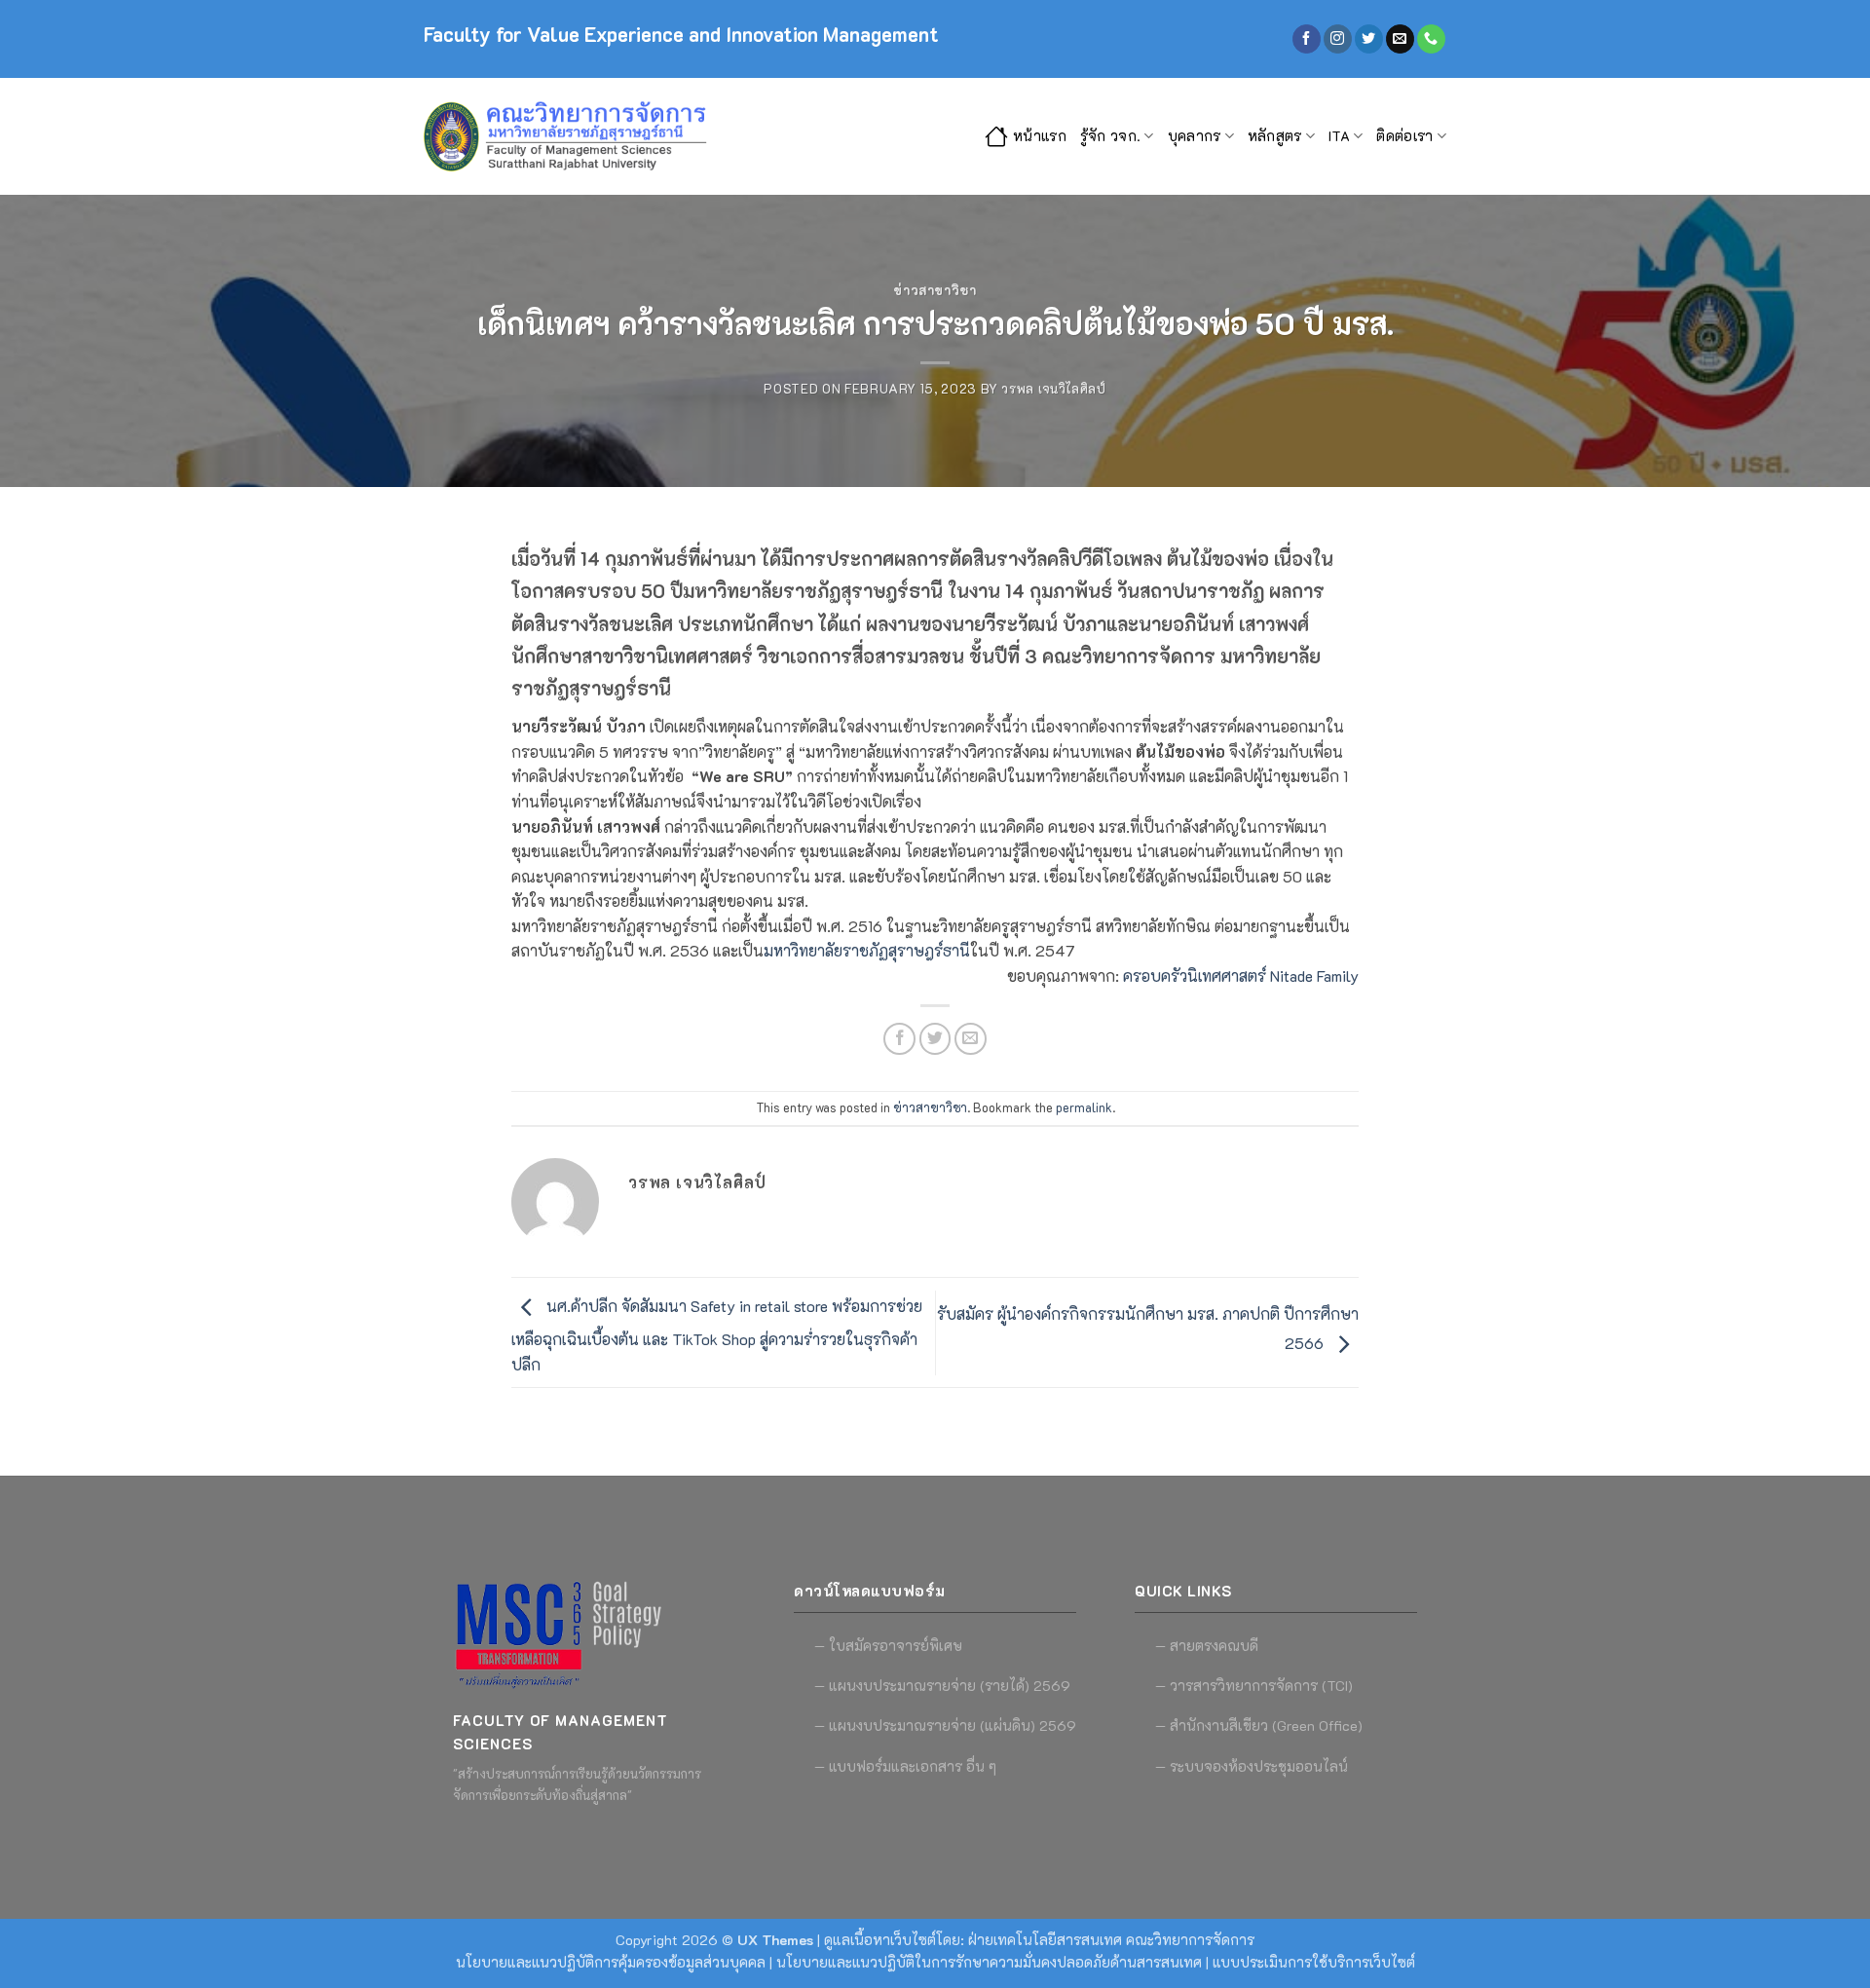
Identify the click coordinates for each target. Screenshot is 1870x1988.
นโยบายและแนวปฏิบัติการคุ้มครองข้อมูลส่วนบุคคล (611, 1962)
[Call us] (1431, 39)
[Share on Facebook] (899, 1039)
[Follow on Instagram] (1338, 39)
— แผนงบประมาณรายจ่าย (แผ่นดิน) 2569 (945, 1725)
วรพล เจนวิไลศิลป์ (1053, 389)
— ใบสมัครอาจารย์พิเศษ (888, 1646)
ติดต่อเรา (1404, 136)
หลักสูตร (1275, 136)
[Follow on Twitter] (1369, 39)
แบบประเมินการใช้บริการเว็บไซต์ (1314, 1962)
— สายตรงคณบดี (1207, 1646)
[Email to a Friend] (971, 1039)
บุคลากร (1195, 136)
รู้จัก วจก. (1110, 136)
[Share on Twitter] (935, 1039)
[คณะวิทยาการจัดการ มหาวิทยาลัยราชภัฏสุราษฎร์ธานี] (570, 137)
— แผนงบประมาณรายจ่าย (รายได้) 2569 (942, 1686)
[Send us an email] (1400, 39)
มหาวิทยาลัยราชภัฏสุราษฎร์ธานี (867, 950)
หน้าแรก (1040, 136)
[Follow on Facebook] (1307, 39)
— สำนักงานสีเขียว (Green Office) (1259, 1725)
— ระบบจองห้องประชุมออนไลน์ (1252, 1766)
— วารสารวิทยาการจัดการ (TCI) (1254, 1686)
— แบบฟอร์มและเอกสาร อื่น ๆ (905, 1766)
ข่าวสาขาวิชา (935, 290)
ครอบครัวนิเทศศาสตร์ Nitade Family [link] (1241, 975)
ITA (1339, 136)
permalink (1084, 1107)
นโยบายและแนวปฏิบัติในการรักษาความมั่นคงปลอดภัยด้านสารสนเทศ (989, 1962)
